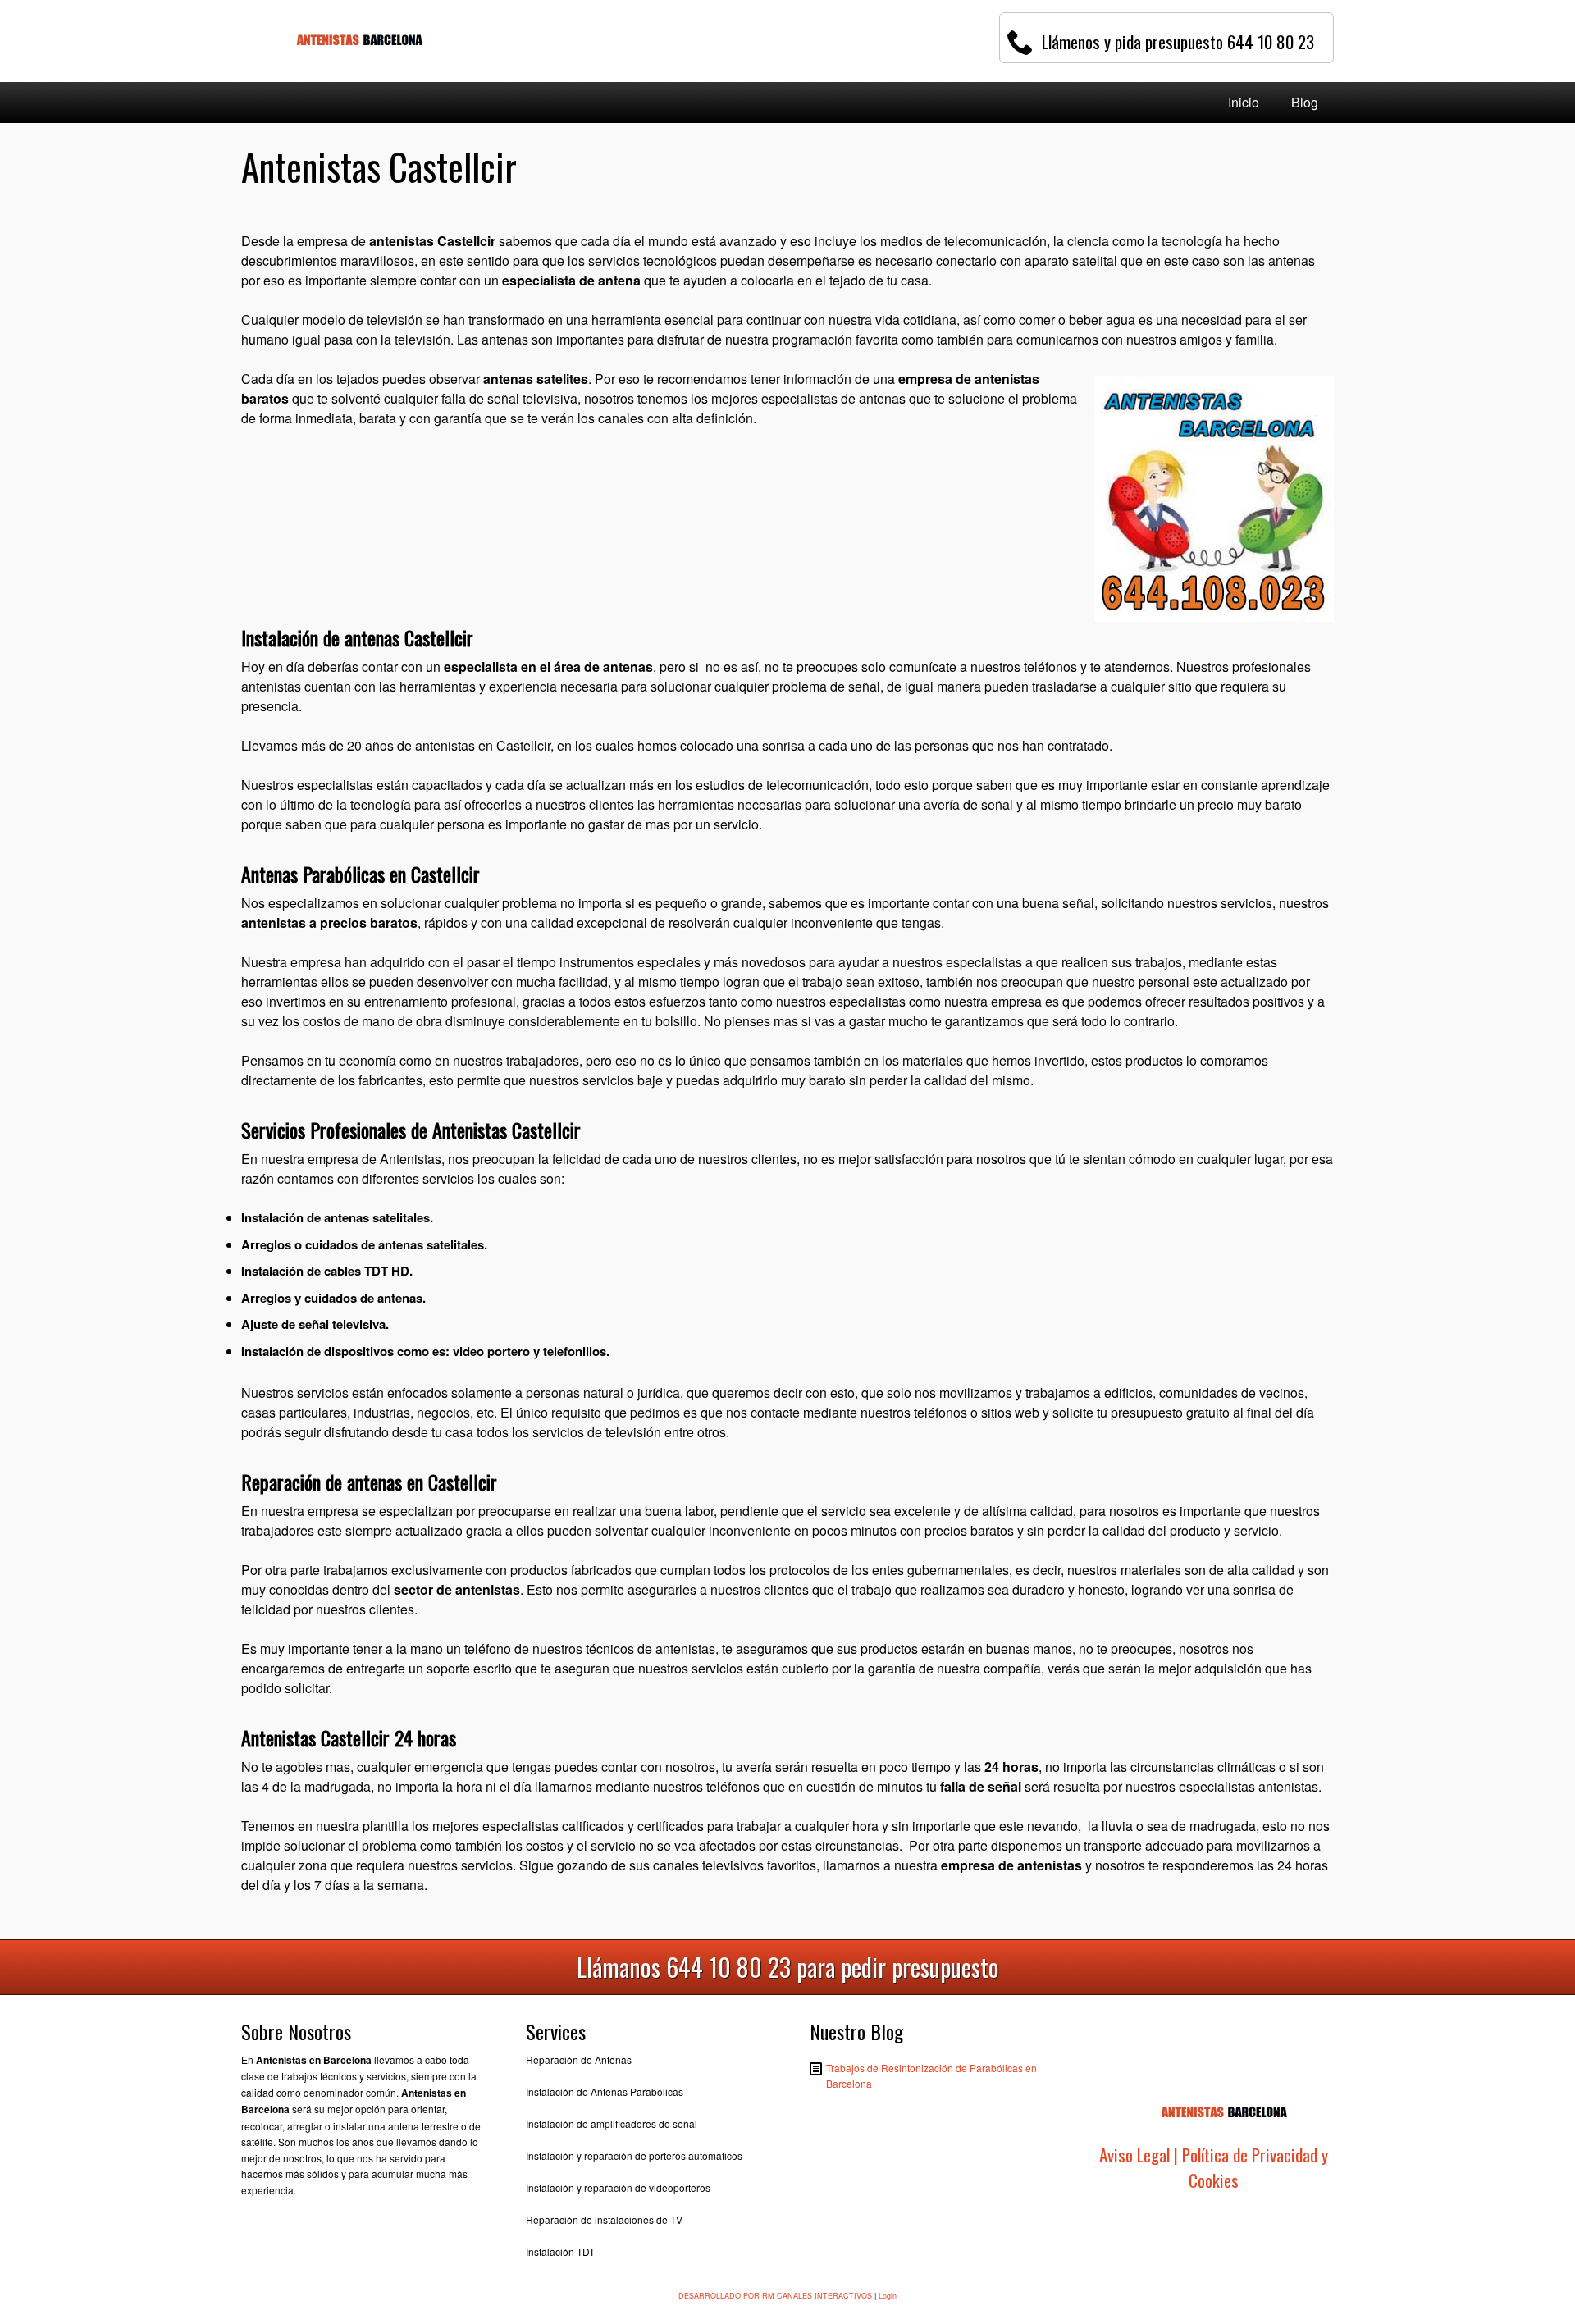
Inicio (1244, 102)
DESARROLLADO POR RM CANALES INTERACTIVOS (775, 2296)
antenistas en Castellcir (483, 745)
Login (888, 2296)
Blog (1305, 102)
